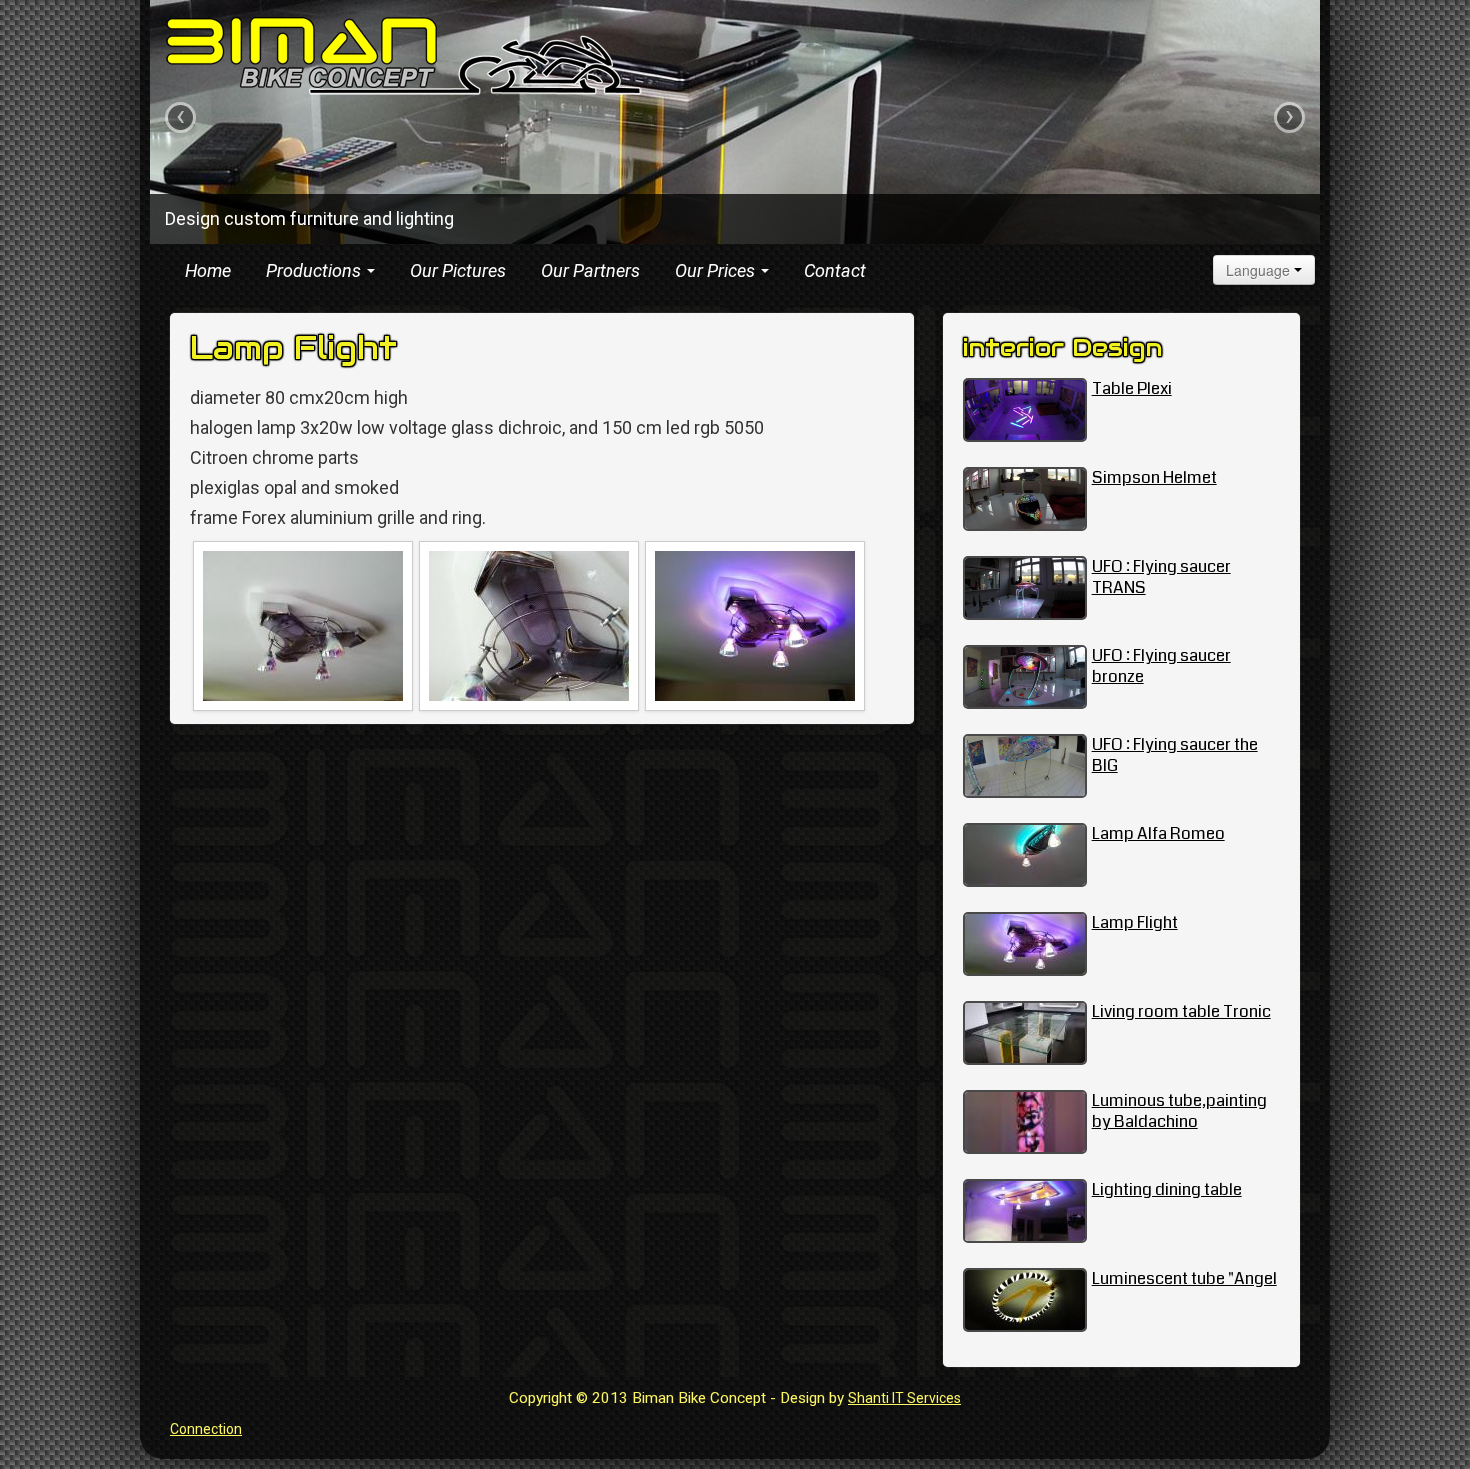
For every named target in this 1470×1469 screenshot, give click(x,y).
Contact (835, 270)
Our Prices (717, 270)
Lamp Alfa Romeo (1158, 833)
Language (1260, 270)
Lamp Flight (1135, 922)
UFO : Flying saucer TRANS (1161, 577)
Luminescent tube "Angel (1184, 1278)
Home (208, 270)
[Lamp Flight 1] (303, 626)
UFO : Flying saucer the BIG (1175, 755)
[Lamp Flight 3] (755, 626)
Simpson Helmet (1154, 477)
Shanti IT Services (904, 1398)
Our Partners (590, 270)
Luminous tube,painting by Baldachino (1179, 1111)
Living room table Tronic (1181, 1011)
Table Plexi (1132, 388)
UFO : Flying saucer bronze (1161, 666)
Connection (206, 1429)
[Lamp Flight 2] (529, 626)
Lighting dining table (1167, 1189)
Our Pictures (458, 270)
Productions (315, 270)
